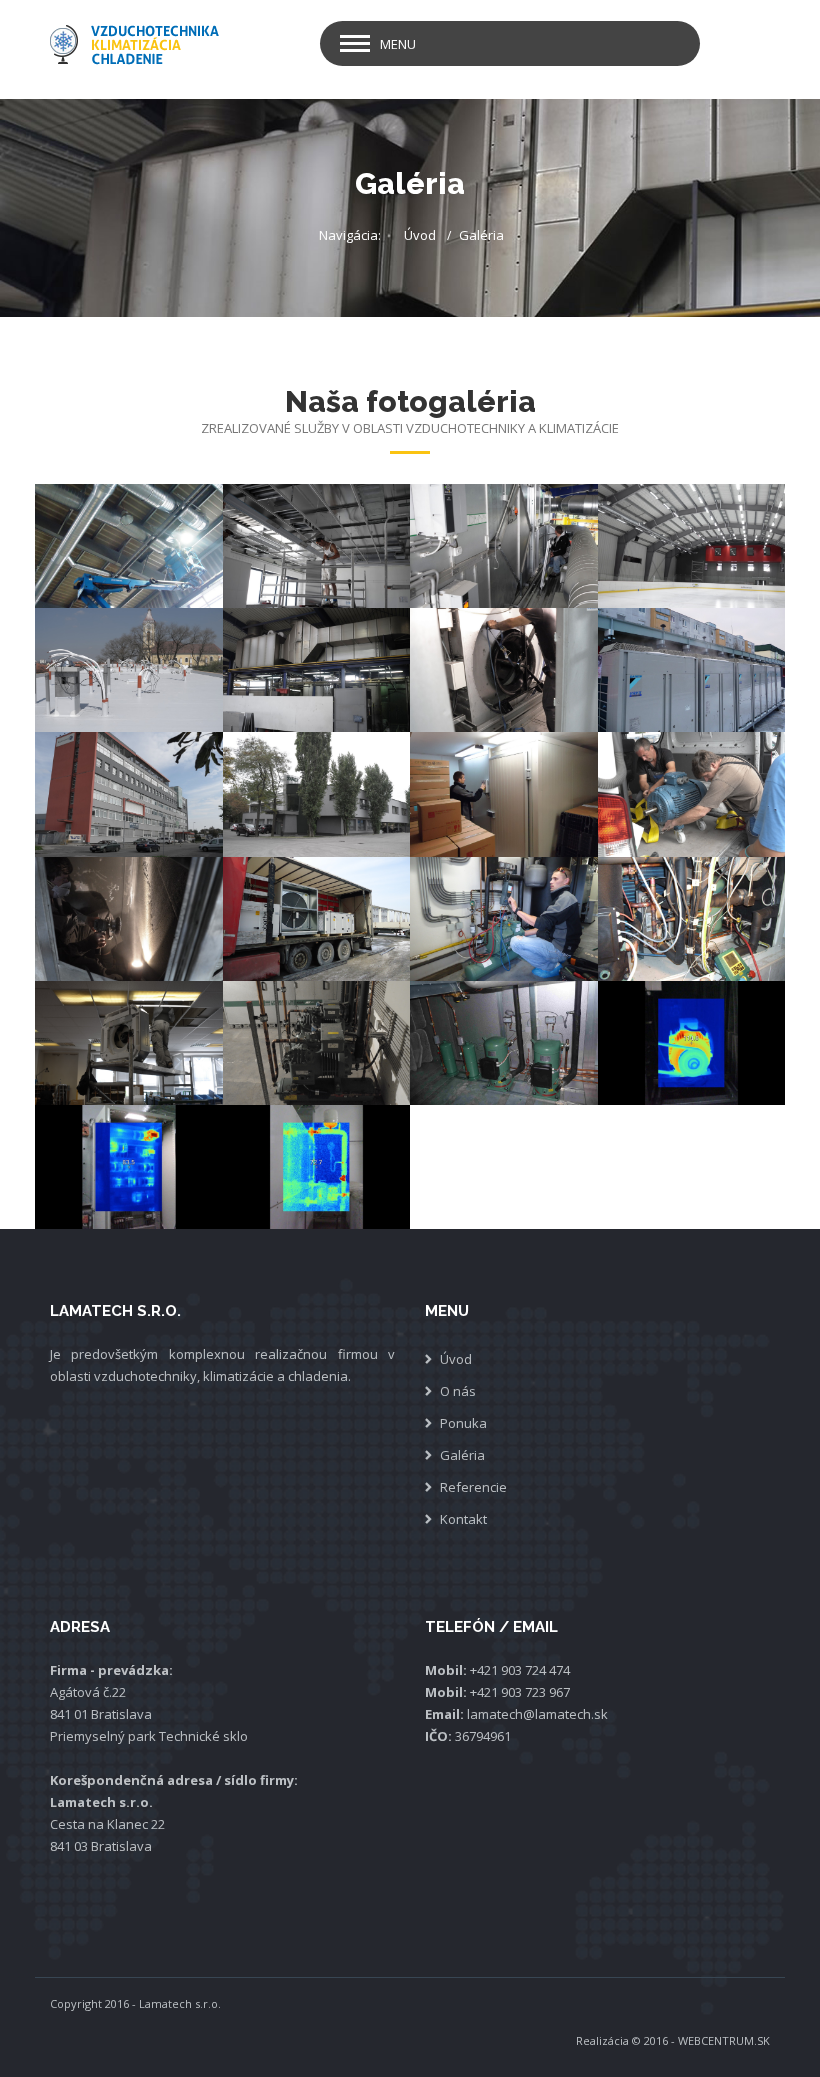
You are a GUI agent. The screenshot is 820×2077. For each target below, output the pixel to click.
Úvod (420, 235)
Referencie (473, 1487)
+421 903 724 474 (520, 1670)
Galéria (462, 1455)
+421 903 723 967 (520, 1692)
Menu (398, 44)
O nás (458, 1391)
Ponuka (463, 1423)
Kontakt (463, 1519)
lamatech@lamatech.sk (537, 1714)
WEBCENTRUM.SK (724, 2040)
